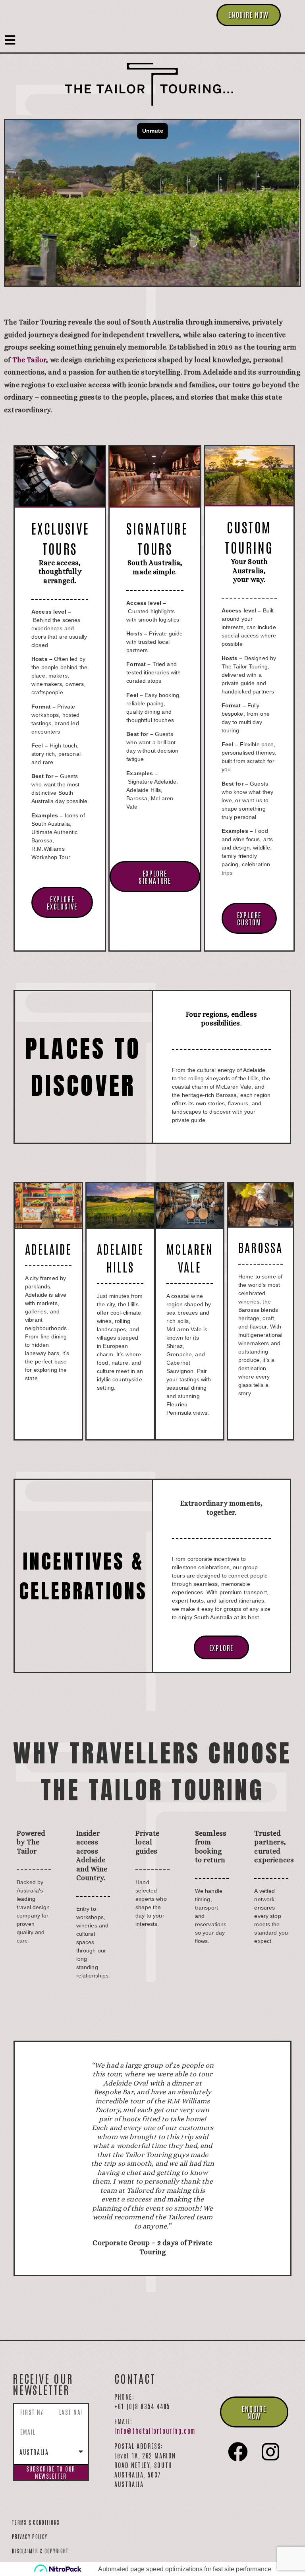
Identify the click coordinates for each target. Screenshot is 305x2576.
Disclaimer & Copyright (41, 2349)
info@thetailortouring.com (155, 2229)
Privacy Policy (30, 2335)
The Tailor (29, 360)
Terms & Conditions (36, 2321)
